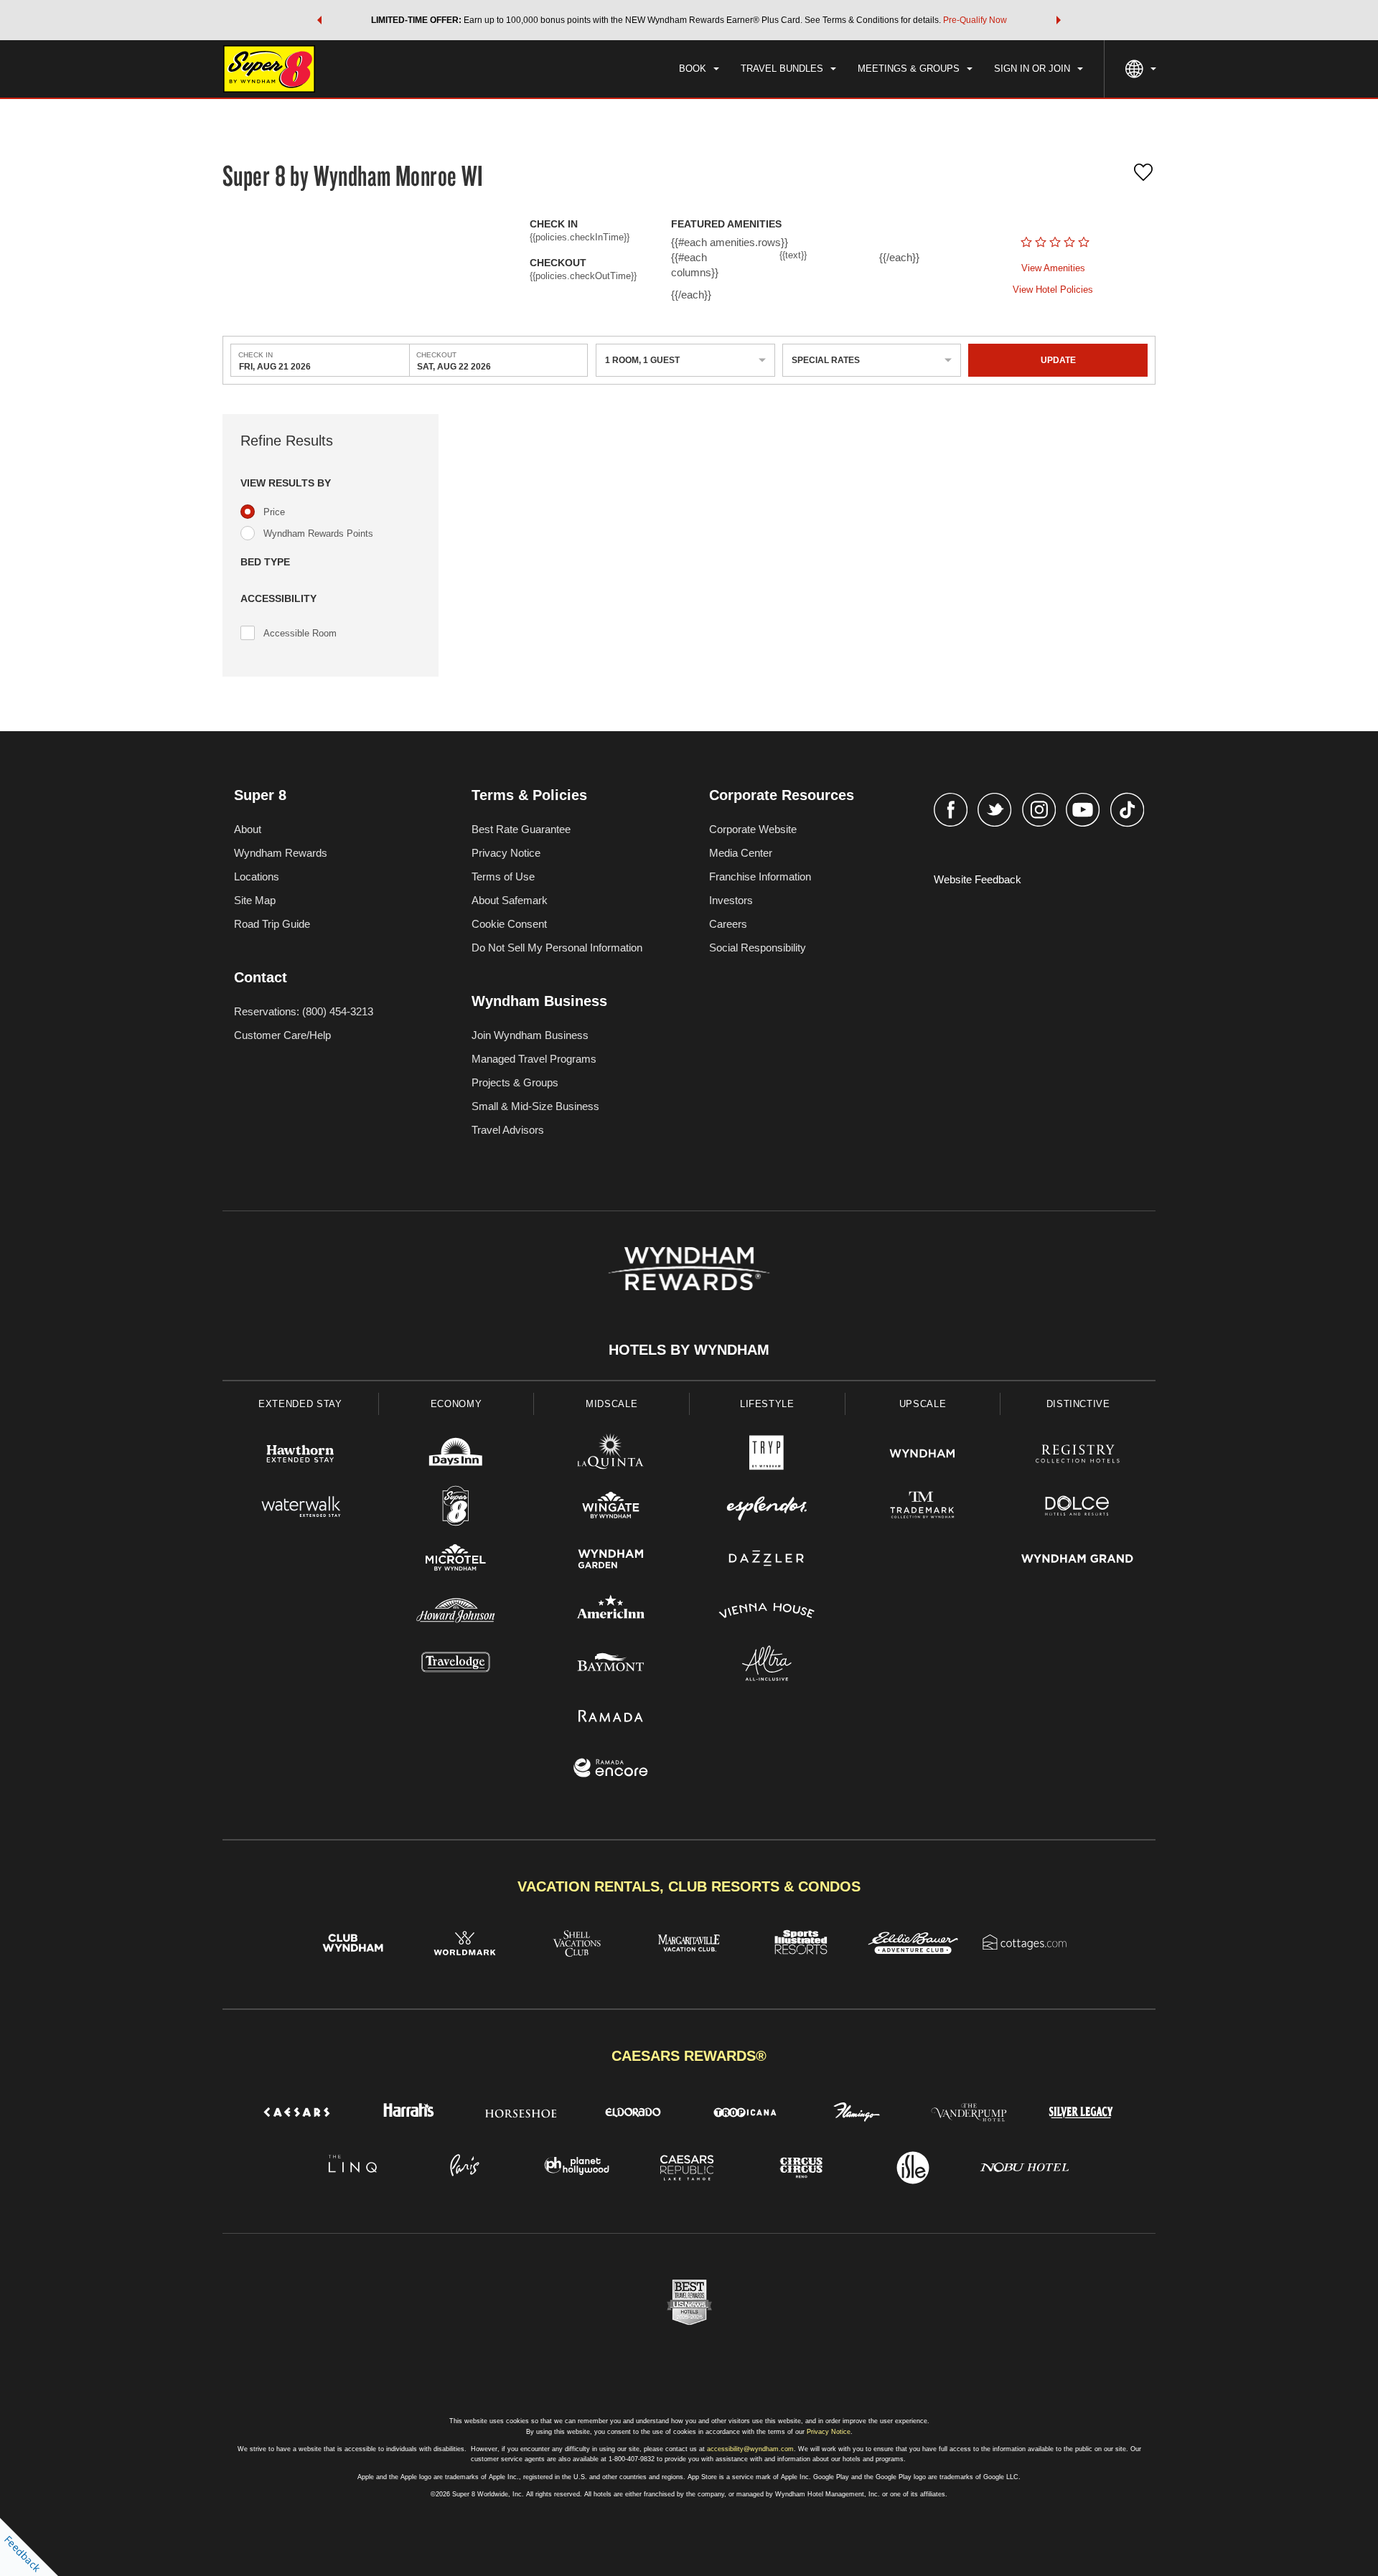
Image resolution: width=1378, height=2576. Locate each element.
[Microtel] (456, 1560)
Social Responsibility (758, 948)
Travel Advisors (508, 1130)
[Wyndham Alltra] (767, 1665)
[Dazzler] (767, 1560)
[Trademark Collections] (923, 1508)
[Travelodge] (456, 1665)
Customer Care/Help (282, 1035)
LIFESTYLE (767, 1404)
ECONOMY (456, 1404)
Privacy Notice (506, 853)
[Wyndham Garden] (611, 1560)
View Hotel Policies (1053, 290)
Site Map (255, 900)
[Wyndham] (923, 1456)
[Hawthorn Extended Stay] (300, 1456)
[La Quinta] (611, 1456)
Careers (728, 924)
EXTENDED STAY (300, 1404)
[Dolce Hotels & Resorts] (1078, 1508)
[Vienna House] (767, 1613)
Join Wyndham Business (530, 1035)
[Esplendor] (767, 1508)
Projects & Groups (515, 1082)
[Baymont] (611, 1665)
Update (1058, 360)
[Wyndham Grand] (1078, 1560)
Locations (257, 876)
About (248, 829)
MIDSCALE (611, 1404)
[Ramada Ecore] (611, 1770)
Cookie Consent (509, 924)
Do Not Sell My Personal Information (557, 948)
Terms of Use (503, 876)
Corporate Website (753, 829)
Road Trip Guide (272, 924)
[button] (319, 20)
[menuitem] (699, 69)
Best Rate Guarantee (521, 829)
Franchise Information (760, 876)
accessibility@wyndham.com (750, 2449)
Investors (731, 900)
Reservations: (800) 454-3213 (304, 1011)
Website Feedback (978, 879)
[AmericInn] (611, 1613)
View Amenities (1053, 268)
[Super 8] (456, 1508)
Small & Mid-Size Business (535, 1106)
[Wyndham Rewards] (689, 1269)
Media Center (741, 853)
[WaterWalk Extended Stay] (300, 1508)
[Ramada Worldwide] (611, 1717)
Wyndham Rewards (281, 853)
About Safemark (510, 900)
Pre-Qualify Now (975, 20)
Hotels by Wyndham (689, 1350)
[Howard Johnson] (456, 1613)
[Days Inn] (456, 1456)
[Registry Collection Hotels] (1078, 1456)
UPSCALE (923, 1404)
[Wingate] (611, 1508)
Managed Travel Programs (534, 1059)
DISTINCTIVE (1078, 1404)
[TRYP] (767, 1456)
